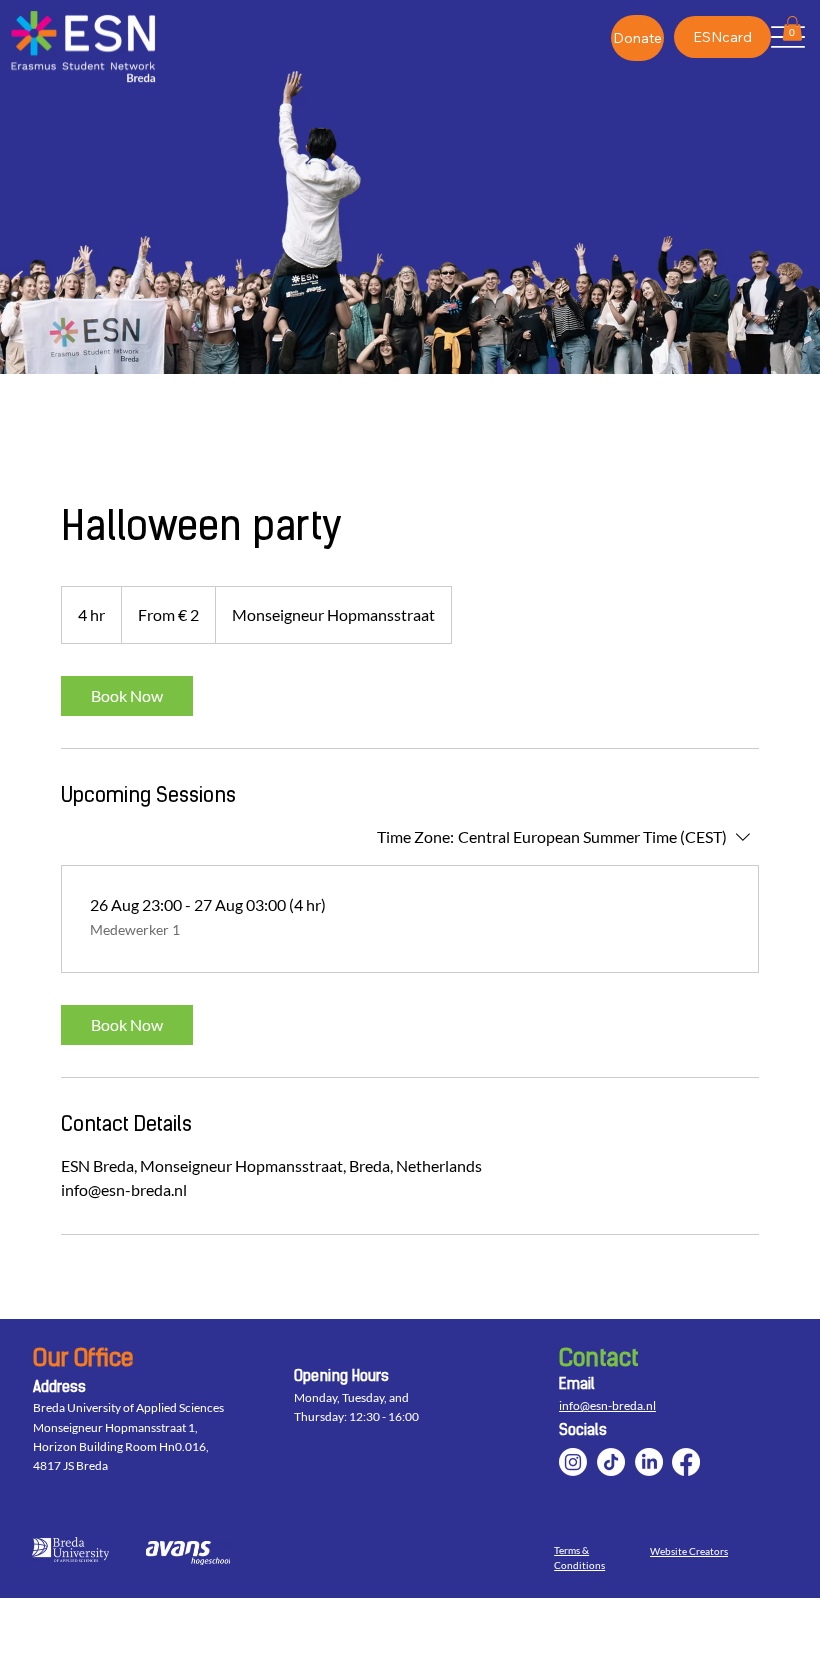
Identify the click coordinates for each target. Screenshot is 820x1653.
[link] (127, 696)
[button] (792, 28)
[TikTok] (611, 1462)
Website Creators (689, 1551)
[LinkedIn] (649, 1462)
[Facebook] (686, 1462)
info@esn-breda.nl (607, 1405)
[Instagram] (573, 1462)
